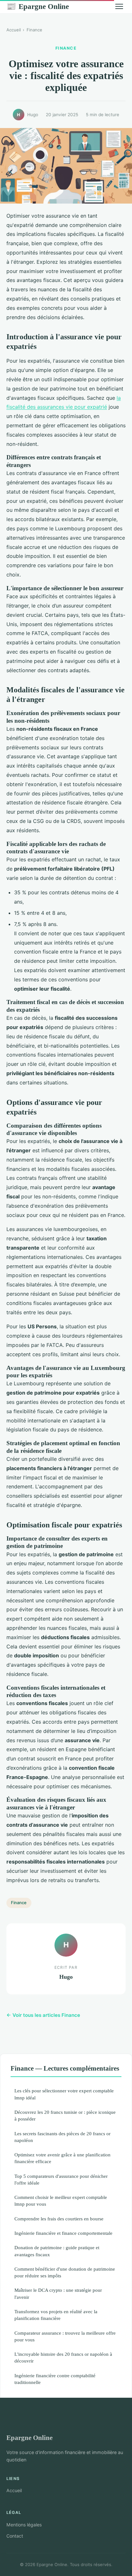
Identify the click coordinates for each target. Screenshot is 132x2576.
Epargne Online (38, 6)
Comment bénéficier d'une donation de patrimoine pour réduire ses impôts (65, 2272)
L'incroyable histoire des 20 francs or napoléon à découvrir (63, 2357)
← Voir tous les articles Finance (43, 2015)
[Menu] (119, 6)
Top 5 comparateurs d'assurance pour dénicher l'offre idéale (61, 2179)
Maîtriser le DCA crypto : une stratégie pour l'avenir (58, 2293)
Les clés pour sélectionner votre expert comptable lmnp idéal (64, 2094)
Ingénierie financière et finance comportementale (63, 2233)
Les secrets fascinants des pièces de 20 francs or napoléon (62, 2137)
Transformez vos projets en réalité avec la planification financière (56, 2315)
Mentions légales (24, 2525)
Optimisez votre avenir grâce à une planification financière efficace (62, 2158)
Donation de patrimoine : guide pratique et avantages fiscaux (57, 2251)
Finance (34, 30)
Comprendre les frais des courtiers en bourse (59, 2219)
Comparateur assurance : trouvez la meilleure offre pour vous (65, 2336)
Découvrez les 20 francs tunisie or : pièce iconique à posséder (65, 2115)
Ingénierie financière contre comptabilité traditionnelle (55, 2379)
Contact (15, 2536)
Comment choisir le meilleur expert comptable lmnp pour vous (61, 2201)
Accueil (14, 30)
